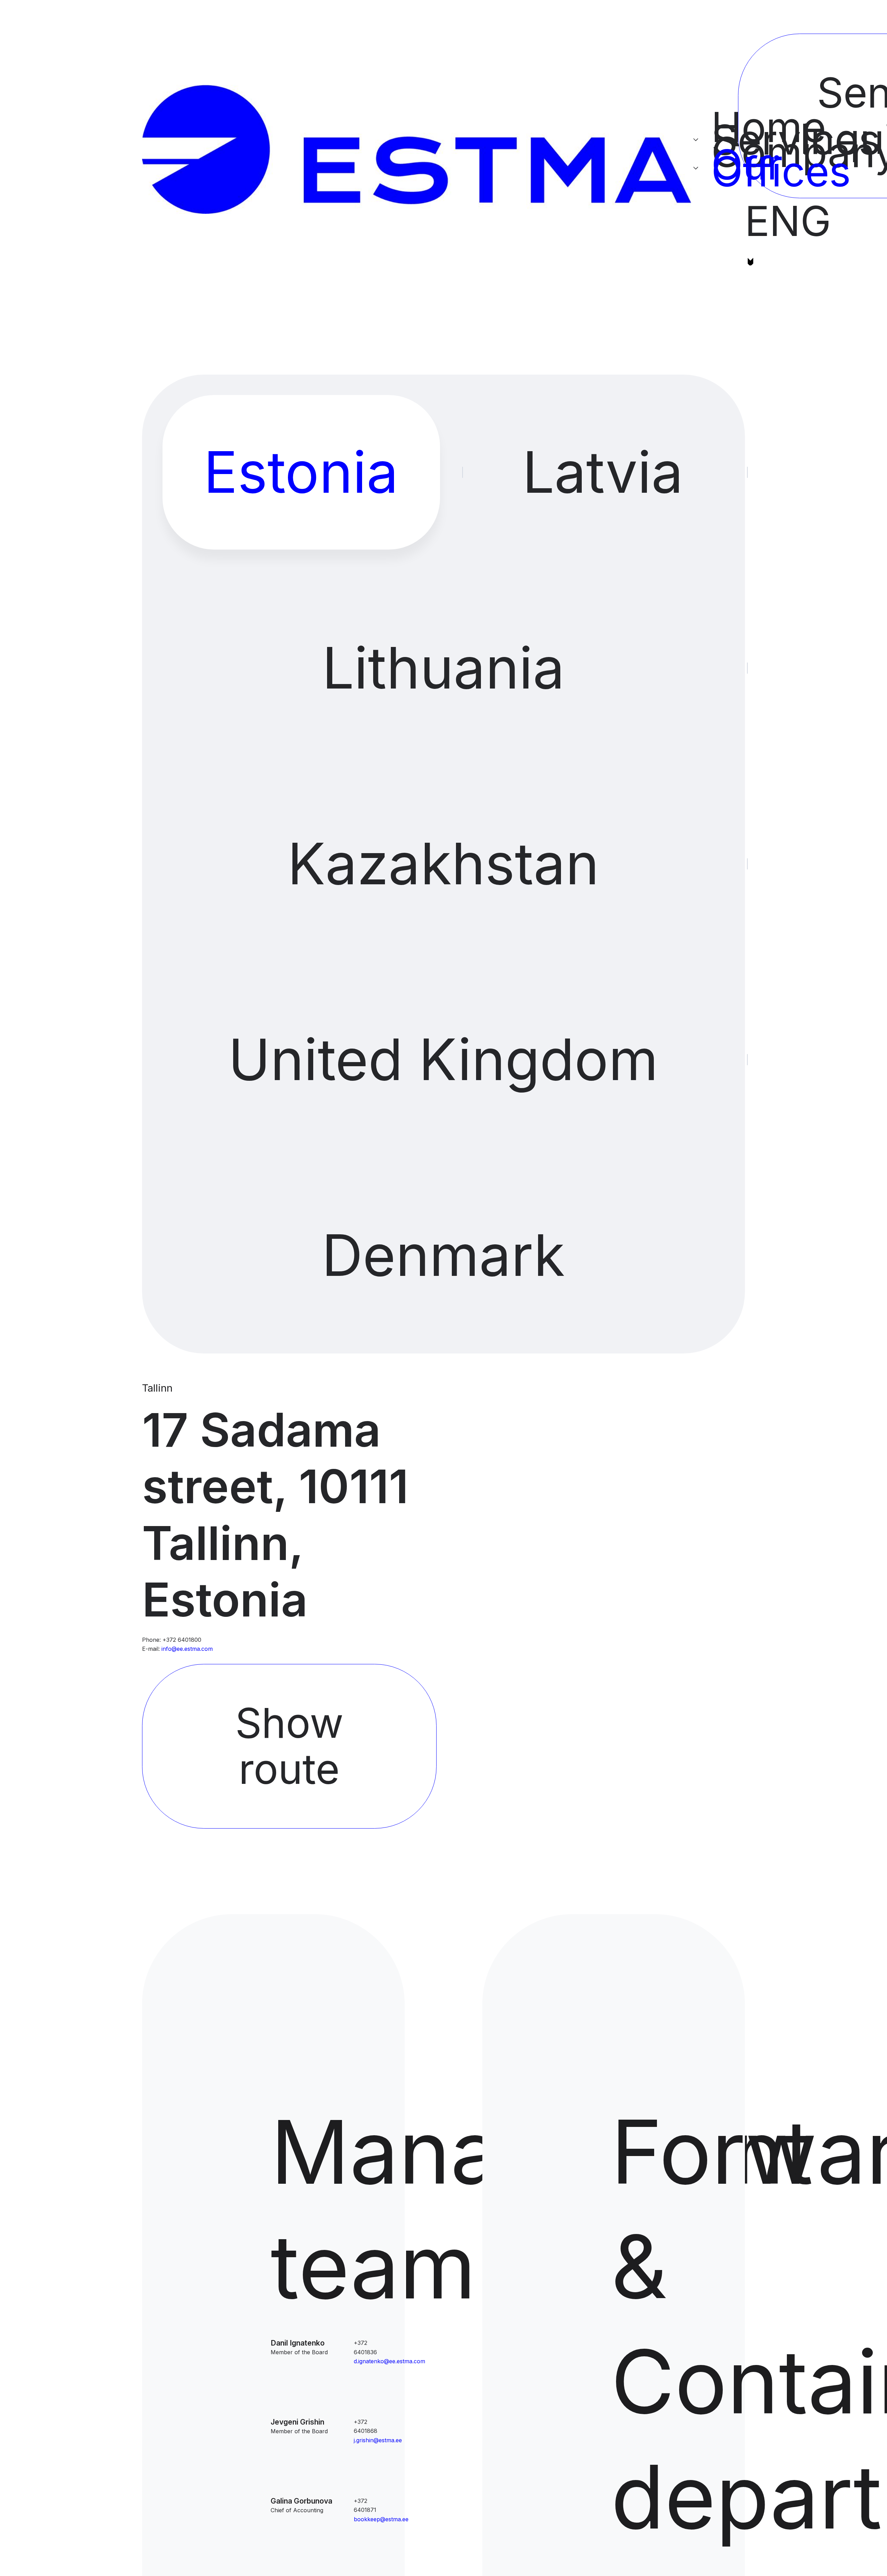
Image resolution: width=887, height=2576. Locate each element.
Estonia (301, 472)
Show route (289, 1746)
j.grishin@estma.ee (378, 2440)
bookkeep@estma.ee (381, 2519)
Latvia (603, 472)
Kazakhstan (443, 864)
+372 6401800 (182, 1640)
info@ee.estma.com (187, 1649)
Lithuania (443, 668)
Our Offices (715, 168)
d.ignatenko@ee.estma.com (389, 2361)
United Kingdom (443, 1059)
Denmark (443, 1255)
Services (715, 140)
